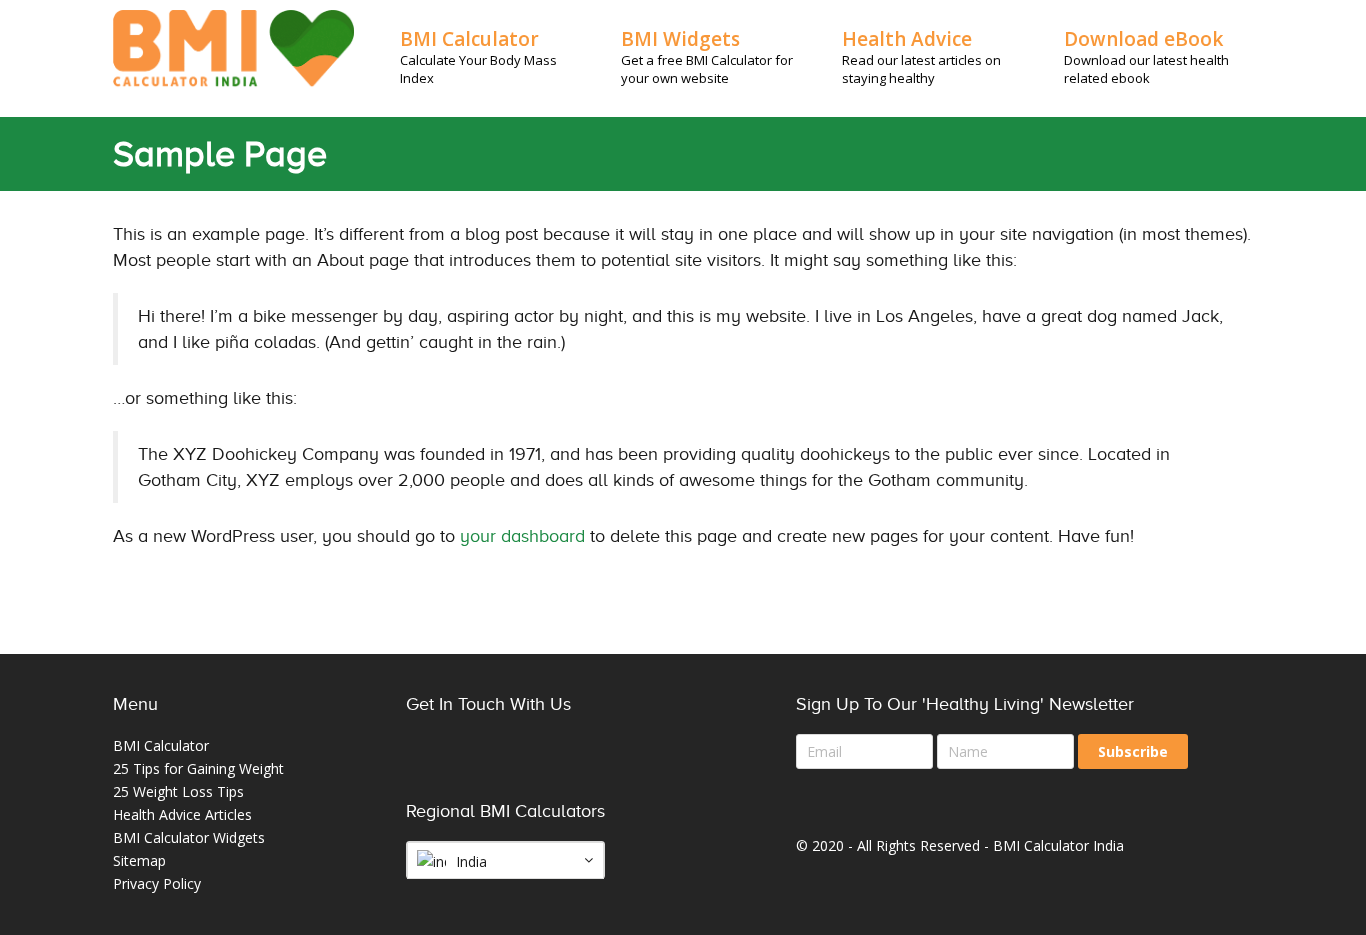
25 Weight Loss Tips (178, 791)
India (471, 861)
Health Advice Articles (182, 814)
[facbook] (426, 769)
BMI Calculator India (1058, 845)
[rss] (604, 769)
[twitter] (471, 769)
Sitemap (139, 860)
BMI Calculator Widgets (189, 837)
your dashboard (522, 536)
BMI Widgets (680, 39)
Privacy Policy (157, 883)
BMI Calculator (469, 39)
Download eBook (1143, 39)
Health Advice (907, 39)
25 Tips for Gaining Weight (198, 768)
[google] (560, 769)
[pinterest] (516, 769)
